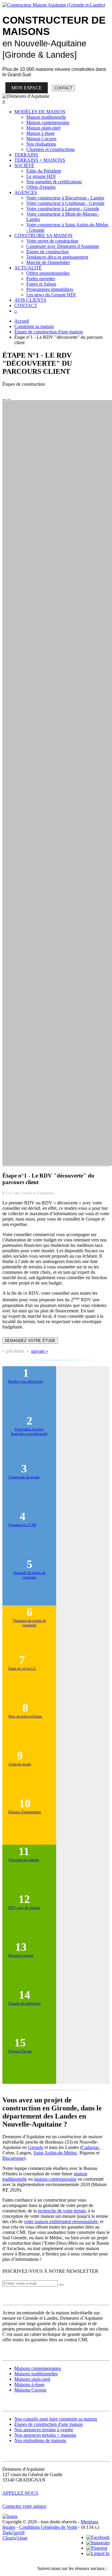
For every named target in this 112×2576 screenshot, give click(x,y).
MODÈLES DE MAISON (40, 112)
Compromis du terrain (24, 1477)
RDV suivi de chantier (24, 1908)
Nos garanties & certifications (54, 182)
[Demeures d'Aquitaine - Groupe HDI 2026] (10, 2516)
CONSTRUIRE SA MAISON (43, 235)
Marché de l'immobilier (48, 262)
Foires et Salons (41, 284)
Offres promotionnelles (48, 273)
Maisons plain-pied (32, 2379)
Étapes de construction (47, 252)
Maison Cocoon (41, 139)
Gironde (36, 2147)
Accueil (22, 321)
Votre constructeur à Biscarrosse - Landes (65, 198)
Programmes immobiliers (50, 289)
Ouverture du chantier (24, 1860)
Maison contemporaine (48, 122)
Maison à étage (40, 133)
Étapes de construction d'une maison (49, 332)
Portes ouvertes (41, 279)
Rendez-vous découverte (26, 1381)
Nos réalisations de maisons (40, 2440)
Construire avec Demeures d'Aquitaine (63, 246)
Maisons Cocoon (30, 2390)
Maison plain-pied (43, 128)
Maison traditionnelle (46, 117)
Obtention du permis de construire (29, 1623)
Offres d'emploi (41, 187)
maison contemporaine (55, 2179)
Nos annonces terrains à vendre (44, 2430)
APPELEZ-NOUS (20, 2493)
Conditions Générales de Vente (48, 2527)
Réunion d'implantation (25, 1812)
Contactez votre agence (24, 2506)
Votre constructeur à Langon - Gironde (63, 209)
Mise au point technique (25, 1716)
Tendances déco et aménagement (57, 257)
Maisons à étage (29, 2384)
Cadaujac (90, 2147)
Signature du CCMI (22, 1525)
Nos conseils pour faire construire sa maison (56, 2419)
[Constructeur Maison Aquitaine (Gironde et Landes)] (54, 5)
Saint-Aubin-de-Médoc (55, 2153)
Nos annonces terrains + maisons (45, 2435)
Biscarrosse (13, 2158)
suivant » (40, 1351)
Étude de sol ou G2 (22, 1668)
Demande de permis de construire (29, 1575)
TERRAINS (26, 155)
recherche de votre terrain (62, 2211)
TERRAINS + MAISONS (40, 160)
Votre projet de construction (52, 241)
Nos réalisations (41, 144)
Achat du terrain (20, 1764)
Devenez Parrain (20, 2051)
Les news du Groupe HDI (51, 295)
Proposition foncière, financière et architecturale (29, 1432)
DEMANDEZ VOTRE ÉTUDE (30, 1341)
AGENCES (26, 192)
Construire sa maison (34, 326)
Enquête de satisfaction (24, 2003)
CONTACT (63, 88)
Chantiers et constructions (50, 149)
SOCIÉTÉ (24, 166)
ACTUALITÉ (28, 268)
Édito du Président (44, 171)
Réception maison (21, 1956)
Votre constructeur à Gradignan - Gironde (65, 203)
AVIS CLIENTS (30, 300)
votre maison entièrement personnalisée (61, 2222)
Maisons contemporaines (38, 2368)
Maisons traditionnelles (36, 2374)
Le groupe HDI (41, 176)
